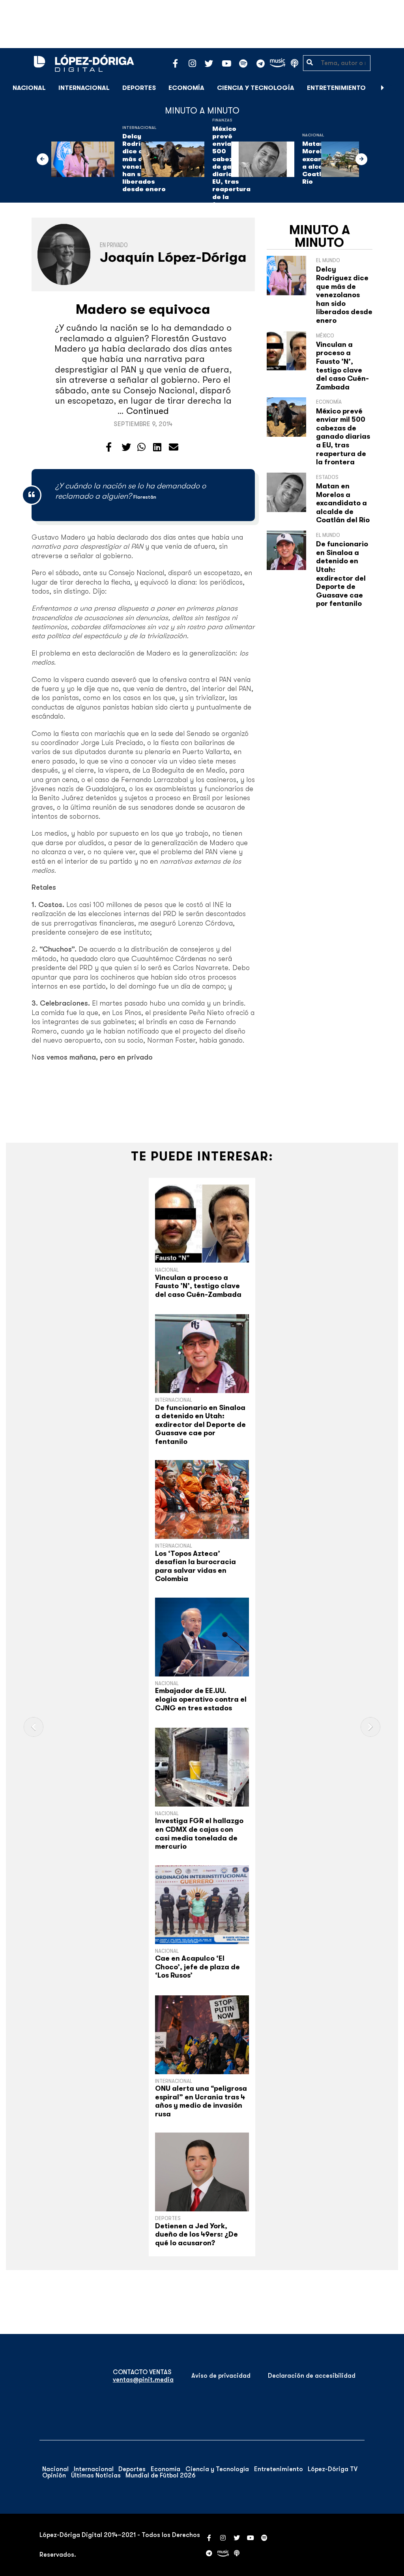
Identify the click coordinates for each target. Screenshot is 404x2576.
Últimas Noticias (96, 2475)
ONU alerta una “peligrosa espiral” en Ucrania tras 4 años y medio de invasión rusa (201, 2101)
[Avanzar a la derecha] (383, 88)
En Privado (114, 245)
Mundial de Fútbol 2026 (161, 2475)
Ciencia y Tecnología (256, 88)
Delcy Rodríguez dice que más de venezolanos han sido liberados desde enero (344, 295)
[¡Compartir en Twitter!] (126, 447)
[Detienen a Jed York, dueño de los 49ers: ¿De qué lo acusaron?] (202, 2172)
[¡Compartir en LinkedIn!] (157, 447)
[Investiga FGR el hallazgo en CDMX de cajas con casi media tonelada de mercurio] (202, 1767)
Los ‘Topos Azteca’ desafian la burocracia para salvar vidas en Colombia (195, 1566)
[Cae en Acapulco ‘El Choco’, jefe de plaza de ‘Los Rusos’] (202, 1905)
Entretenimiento (336, 88)
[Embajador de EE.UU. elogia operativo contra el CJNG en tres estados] (202, 1637)
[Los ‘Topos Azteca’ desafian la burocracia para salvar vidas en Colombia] (202, 1499)
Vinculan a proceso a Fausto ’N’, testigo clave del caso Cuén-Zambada (342, 366)
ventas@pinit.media (143, 2380)
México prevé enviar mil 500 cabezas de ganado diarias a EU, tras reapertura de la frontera (343, 437)
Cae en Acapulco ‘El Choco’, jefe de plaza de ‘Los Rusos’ (197, 1967)
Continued (148, 411)
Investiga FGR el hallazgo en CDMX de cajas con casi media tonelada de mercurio (199, 1834)
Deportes (139, 88)
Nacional (29, 88)
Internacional (84, 88)
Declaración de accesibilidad (312, 2376)
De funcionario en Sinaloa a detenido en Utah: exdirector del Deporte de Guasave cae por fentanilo (342, 574)
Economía (186, 88)
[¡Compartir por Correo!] (174, 447)
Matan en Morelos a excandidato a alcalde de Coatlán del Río (343, 503)
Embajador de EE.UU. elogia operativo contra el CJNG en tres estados (201, 1699)
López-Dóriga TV (333, 2469)
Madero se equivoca (143, 309)
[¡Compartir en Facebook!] (109, 447)
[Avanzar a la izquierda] (43, 159)
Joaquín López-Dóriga (173, 257)
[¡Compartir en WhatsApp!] (141, 447)
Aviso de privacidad (221, 2376)
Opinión (54, 2475)
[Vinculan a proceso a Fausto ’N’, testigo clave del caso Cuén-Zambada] (202, 1224)
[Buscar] (394, 88)
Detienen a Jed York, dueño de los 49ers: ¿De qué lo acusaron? (196, 2234)
